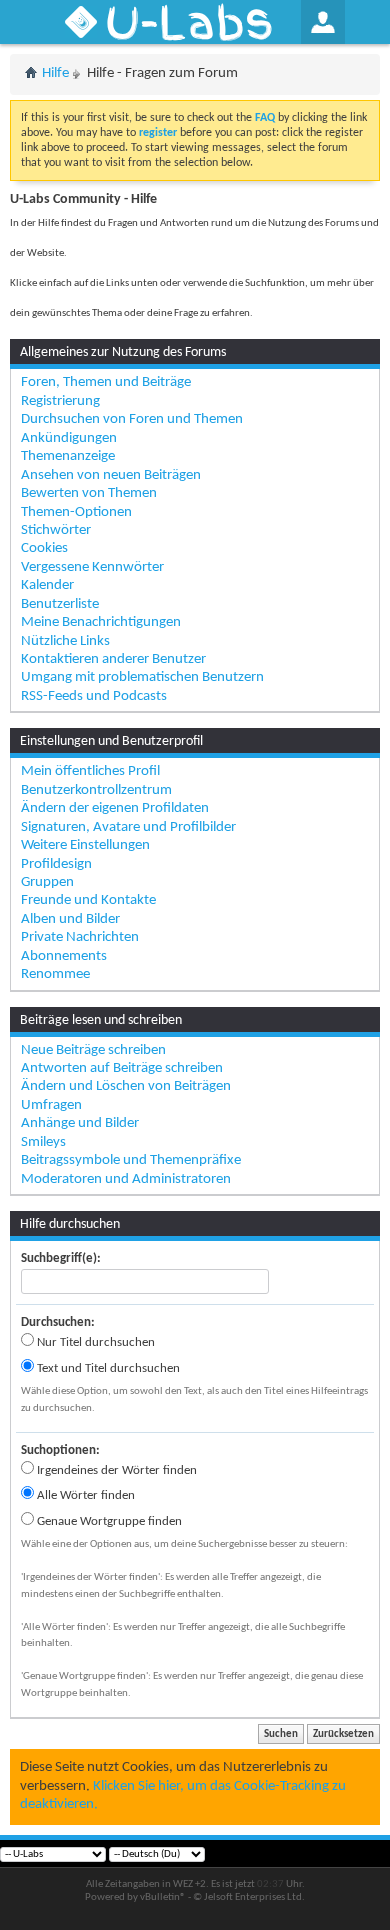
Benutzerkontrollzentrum (96, 790)
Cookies (44, 548)
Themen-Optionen (76, 512)
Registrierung (60, 401)
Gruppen (47, 882)
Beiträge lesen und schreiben (101, 1020)
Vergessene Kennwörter (92, 567)
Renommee (55, 974)
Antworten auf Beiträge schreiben (122, 1068)
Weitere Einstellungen (85, 845)
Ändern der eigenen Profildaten (115, 808)
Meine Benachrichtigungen (101, 622)
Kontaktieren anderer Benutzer (113, 659)
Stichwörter (56, 530)
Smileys (43, 1142)
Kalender (47, 585)
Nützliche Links (65, 641)
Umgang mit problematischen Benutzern (142, 677)
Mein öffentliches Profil (90, 771)
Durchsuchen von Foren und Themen (132, 419)
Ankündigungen (69, 438)
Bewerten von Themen (89, 493)
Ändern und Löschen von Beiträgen (126, 1086)
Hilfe (55, 73)
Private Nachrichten (80, 937)
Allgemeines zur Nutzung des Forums (123, 352)
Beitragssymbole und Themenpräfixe (131, 1160)
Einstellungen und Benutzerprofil (111, 741)
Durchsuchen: (58, 1322)
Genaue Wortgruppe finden (108, 1521)
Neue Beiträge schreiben (93, 1050)
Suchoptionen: (60, 1450)
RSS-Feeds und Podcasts (94, 696)
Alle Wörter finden (84, 1495)
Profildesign (56, 864)
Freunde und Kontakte (88, 900)
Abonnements (64, 956)
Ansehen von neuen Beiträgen (111, 475)
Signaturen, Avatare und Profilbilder (128, 827)
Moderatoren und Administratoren (126, 1179)
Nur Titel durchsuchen (94, 1342)
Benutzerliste (60, 604)
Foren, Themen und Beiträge (106, 382)
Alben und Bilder (70, 919)
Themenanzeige (68, 456)
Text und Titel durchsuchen (107, 1368)
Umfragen (51, 1105)
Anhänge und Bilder (80, 1123)
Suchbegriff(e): (61, 1258)
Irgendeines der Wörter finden (115, 1470)
